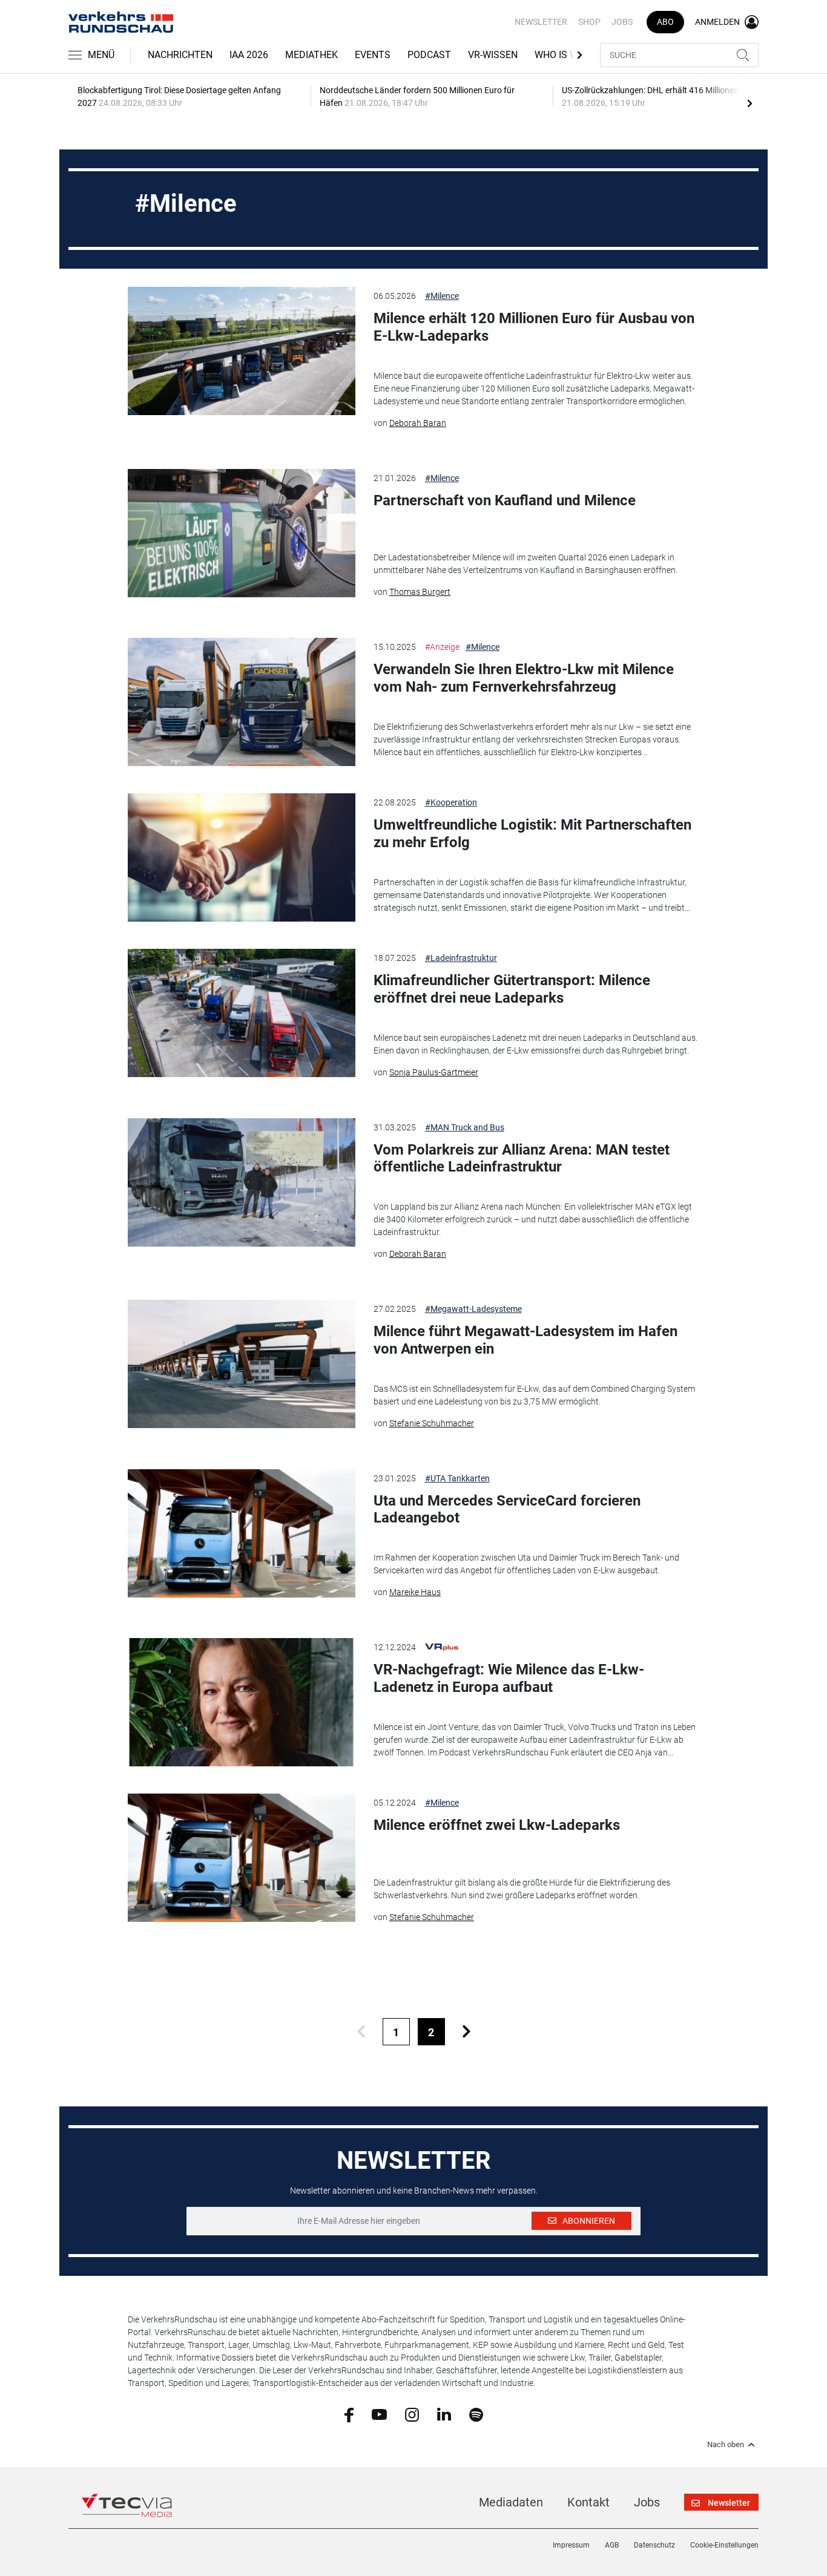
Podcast (429, 55)
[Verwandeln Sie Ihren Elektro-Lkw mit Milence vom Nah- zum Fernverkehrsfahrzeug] (242, 702)
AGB (612, 2545)
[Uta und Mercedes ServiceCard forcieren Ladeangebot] (242, 1533)
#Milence (442, 296)
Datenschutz (654, 2545)
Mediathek (311, 55)
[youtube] (379, 2414)
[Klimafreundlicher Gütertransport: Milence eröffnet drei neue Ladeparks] (242, 1013)
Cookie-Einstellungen (724, 2545)
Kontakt (588, 2502)
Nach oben (726, 2445)
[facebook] (349, 2414)
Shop (589, 22)
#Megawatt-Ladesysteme (473, 1309)
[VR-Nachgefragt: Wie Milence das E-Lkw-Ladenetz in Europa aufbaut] (242, 1702)
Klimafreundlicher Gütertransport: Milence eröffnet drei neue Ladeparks (512, 989)
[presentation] (750, 103)
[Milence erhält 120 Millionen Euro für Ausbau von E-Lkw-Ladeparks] (242, 351)
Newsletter (541, 22)
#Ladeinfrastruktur (461, 958)
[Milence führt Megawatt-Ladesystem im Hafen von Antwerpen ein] (242, 1364)
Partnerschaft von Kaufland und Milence (505, 500)
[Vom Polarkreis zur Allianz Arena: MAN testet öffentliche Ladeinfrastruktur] (242, 1182)
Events (373, 55)
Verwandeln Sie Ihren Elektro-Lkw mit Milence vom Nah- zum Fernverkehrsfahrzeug (524, 678)
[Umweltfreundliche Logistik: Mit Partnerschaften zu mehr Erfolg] (242, 857)
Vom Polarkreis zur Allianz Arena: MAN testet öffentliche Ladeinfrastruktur (522, 1159)
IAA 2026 (249, 55)
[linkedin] (444, 2414)
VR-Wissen (493, 55)
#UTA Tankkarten (457, 1478)
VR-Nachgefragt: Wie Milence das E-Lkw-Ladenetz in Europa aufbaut (509, 1678)
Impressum (571, 2545)
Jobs (622, 22)
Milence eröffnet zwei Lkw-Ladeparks (497, 1825)
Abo (665, 22)
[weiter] (466, 2032)
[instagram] (412, 2414)
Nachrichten (180, 55)
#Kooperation (451, 802)
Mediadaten (511, 2502)
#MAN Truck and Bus (465, 1127)
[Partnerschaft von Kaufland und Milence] (242, 533)
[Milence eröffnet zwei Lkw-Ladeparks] (242, 1858)
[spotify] (476, 2414)
